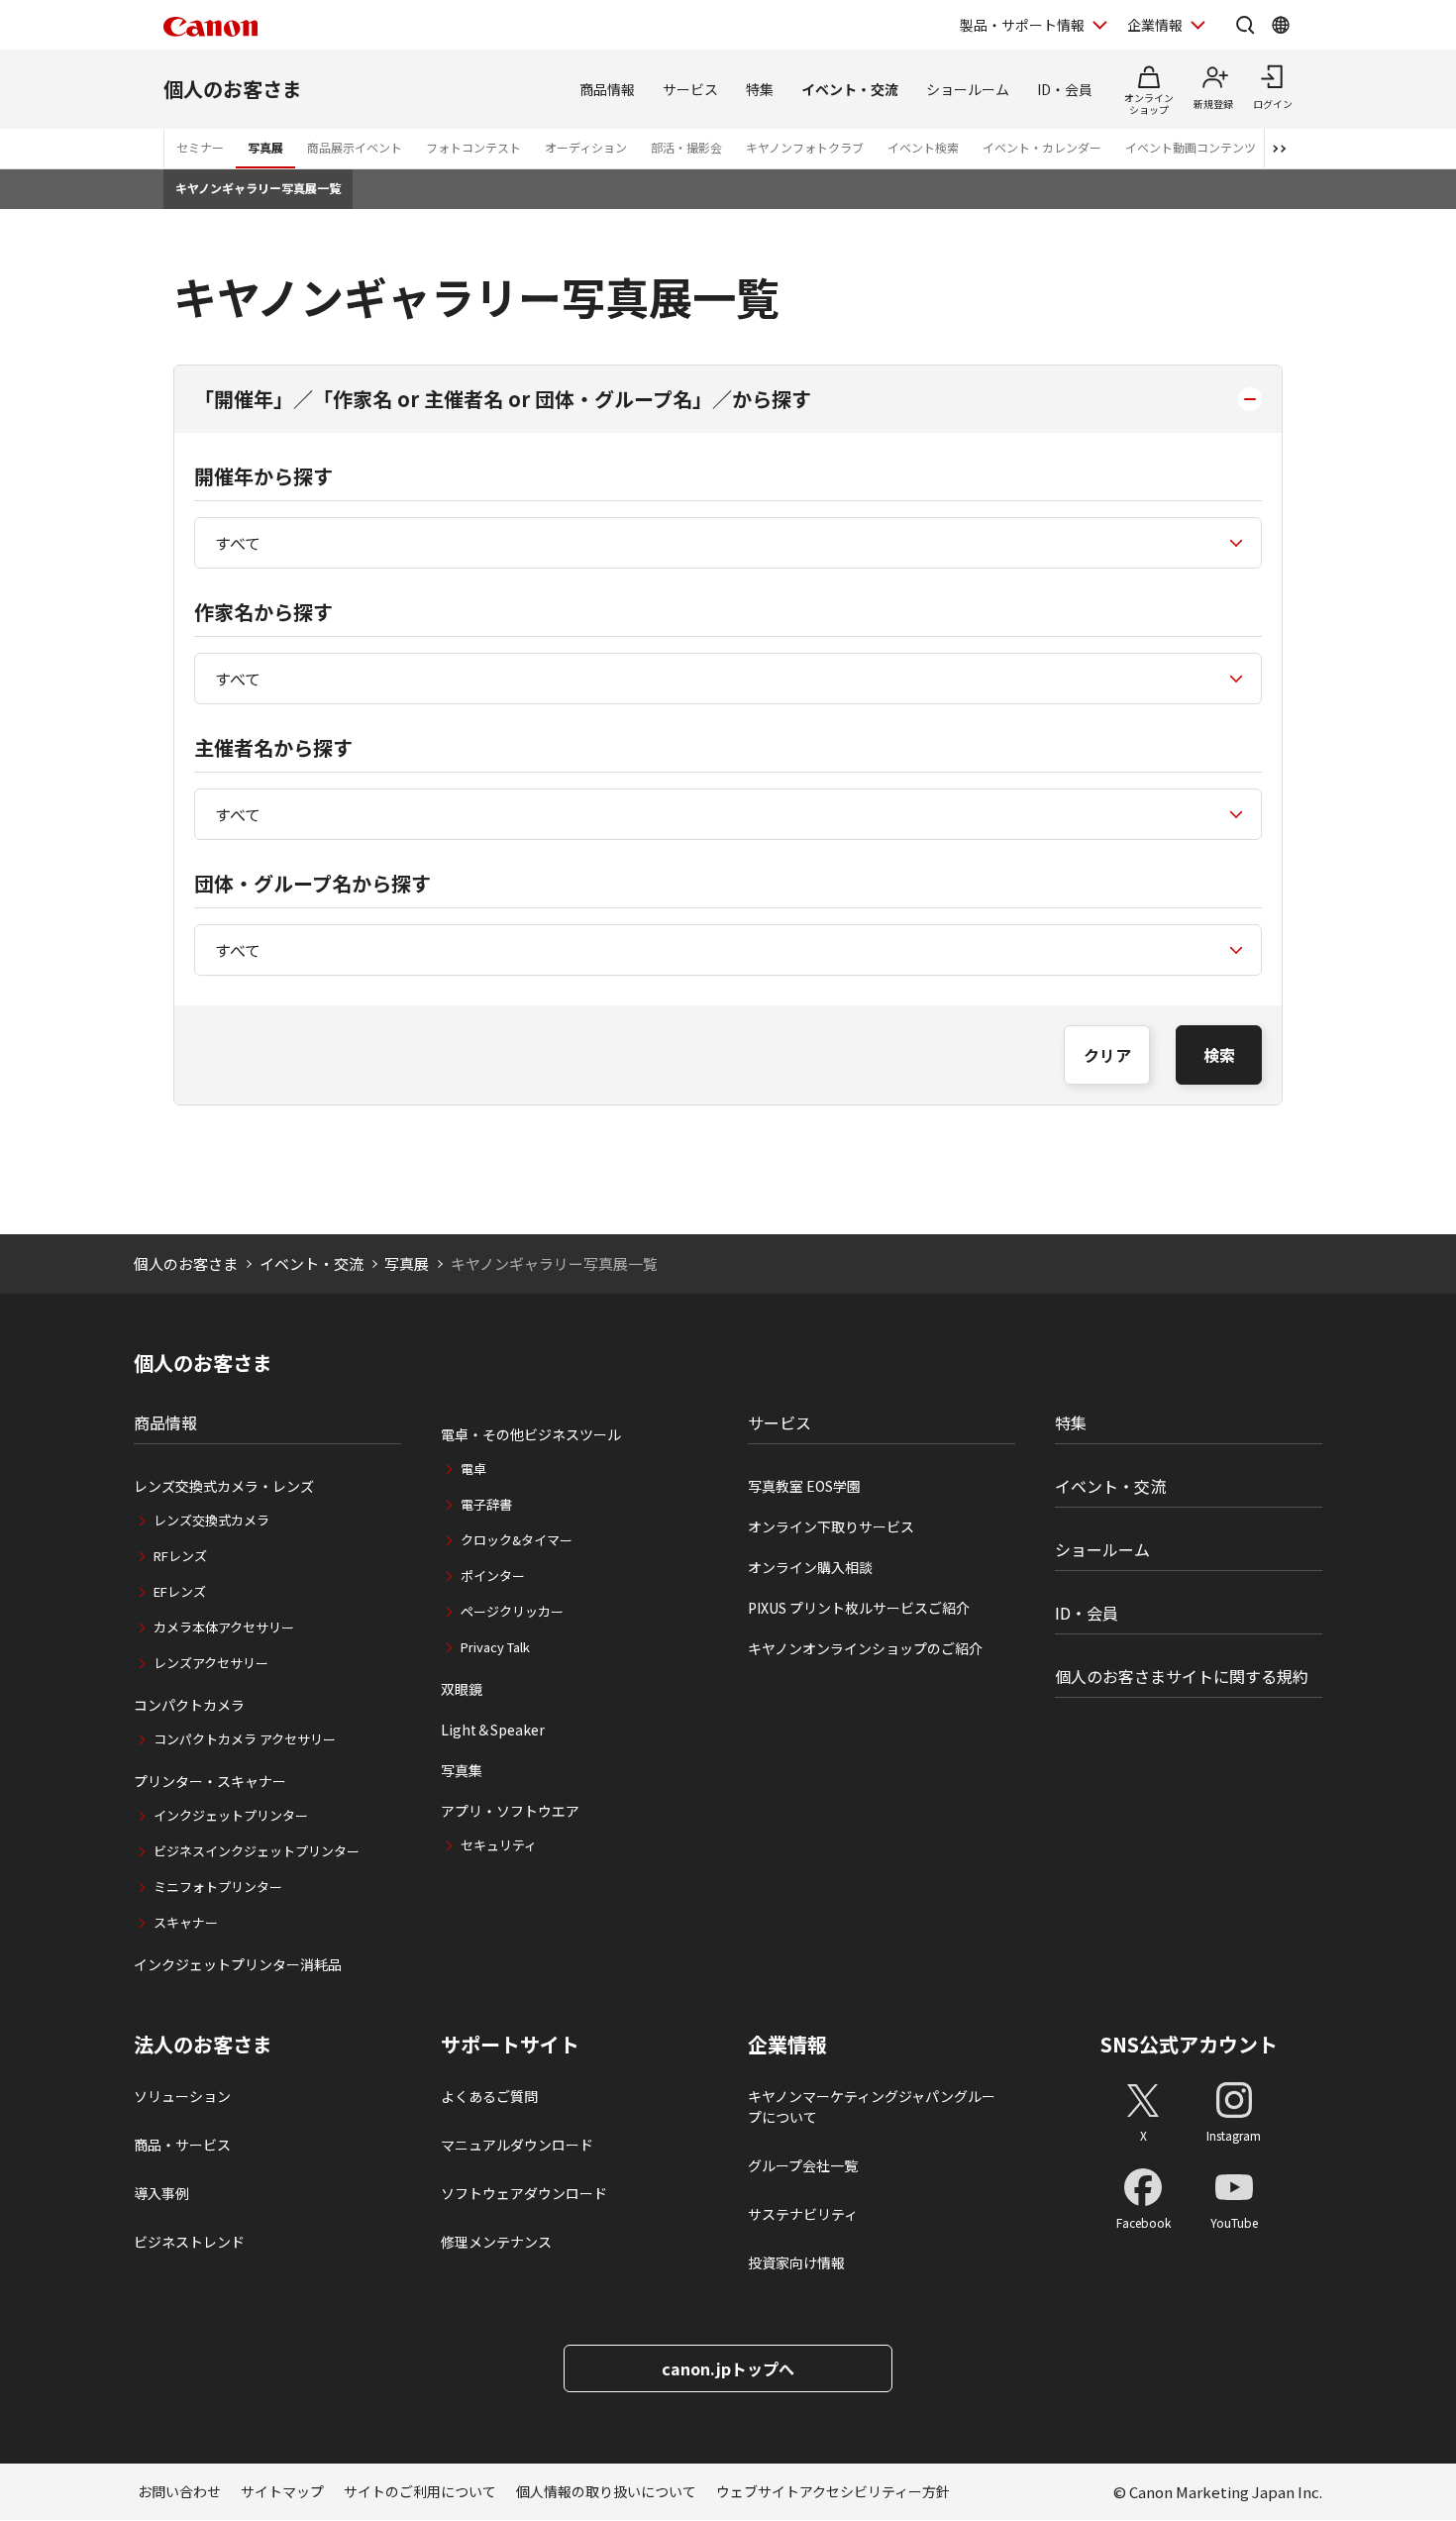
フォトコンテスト (473, 147)
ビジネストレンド (189, 2242)
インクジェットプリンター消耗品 (238, 1964)
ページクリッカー (512, 1611)
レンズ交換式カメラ (211, 1520)
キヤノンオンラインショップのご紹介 (865, 1648)
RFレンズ (180, 1556)
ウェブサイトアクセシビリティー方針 (833, 2491)
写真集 (462, 1770)
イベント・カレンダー (1042, 147)
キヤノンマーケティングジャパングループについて (872, 2106)
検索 (1219, 1055)
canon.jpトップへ (728, 2368)
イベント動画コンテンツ (1191, 147)
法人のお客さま (203, 2045)
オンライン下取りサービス (831, 1526)
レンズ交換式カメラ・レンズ (224, 1486)
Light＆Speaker (493, 1730)
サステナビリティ (803, 2214)
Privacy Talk (495, 1647)
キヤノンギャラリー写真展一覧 (258, 188)
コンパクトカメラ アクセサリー (245, 1739)
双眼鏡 (462, 1689)
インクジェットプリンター (231, 1815)
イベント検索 (923, 147)
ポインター (493, 1576)
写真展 (265, 147)
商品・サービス (182, 2145)
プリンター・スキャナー (210, 1781)
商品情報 (607, 89)
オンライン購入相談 (810, 1567)
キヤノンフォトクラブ (805, 147)
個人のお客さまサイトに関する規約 (1182, 1676)
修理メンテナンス (496, 2242)
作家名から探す (263, 612)
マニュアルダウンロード (517, 2145)
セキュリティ (499, 1845)
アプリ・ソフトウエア (510, 1811)
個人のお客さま (233, 89)
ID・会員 (1065, 89)
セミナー (200, 147)
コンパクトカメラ (189, 1705)
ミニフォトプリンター (218, 1887)
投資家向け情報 (796, 2262)
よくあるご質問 (489, 2096)
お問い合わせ (179, 2491)
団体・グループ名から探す (312, 883)
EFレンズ (180, 1591)
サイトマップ (282, 2491)
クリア (1107, 1055)
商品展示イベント (355, 147)
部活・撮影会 (686, 147)
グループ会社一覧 (803, 2165)
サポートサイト (510, 2045)
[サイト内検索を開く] (1245, 25)
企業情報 (1155, 25)
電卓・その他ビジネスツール (531, 1434)
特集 (760, 89)
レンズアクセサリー (211, 1663)
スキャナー (186, 1922)
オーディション (586, 147)
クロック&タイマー (517, 1540)
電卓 (473, 1469)
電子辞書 (486, 1504)
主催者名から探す (273, 747)
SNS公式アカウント (1189, 2044)
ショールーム (968, 89)
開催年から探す (263, 476)
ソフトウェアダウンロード (524, 2193)
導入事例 (161, 2193)
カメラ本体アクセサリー (224, 1627)
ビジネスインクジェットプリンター (257, 1851)
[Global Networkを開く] (1281, 25)
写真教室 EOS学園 (804, 1486)
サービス (690, 89)
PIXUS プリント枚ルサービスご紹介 (859, 1608)
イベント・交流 (850, 89)
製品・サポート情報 (1022, 25)
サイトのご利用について (420, 2491)
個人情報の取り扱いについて (606, 2491)
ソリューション (182, 2096)
